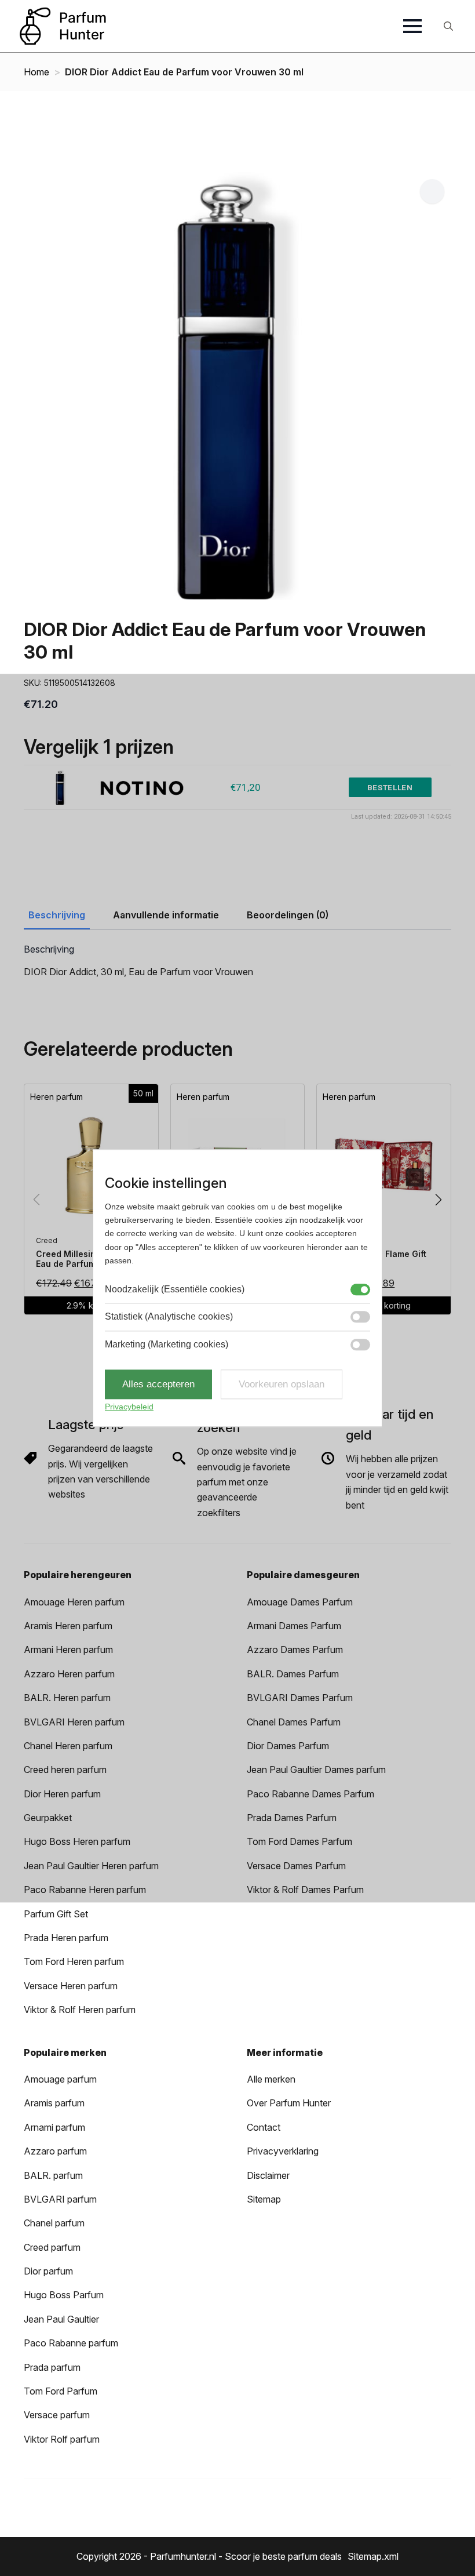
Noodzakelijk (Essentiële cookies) (175, 1289)
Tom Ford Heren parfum (74, 1961)
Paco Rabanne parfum (71, 2343)
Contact (264, 2127)
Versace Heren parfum (71, 1986)
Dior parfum (48, 2271)
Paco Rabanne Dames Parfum (310, 1794)
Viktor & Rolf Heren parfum (80, 2010)
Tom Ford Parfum (61, 2391)
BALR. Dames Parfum (293, 1674)
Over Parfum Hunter (289, 2103)
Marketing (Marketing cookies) (167, 1344)
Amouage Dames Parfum (300, 1602)
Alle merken (271, 2079)
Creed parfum (52, 2247)
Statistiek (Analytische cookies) (169, 1316)
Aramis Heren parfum (68, 1626)
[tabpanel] (237, 962)
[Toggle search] (448, 26)
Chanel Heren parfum (68, 1746)
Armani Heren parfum (68, 1649)
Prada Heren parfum (66, 1938)
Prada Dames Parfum (292, 1818)
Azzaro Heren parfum (69, 1674)
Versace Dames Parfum (296, 1866)
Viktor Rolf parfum (62, 2439)
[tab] (57, 915)
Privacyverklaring (283, 2151)
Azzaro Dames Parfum (295, 1649)
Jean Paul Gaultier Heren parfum (91, 1866)
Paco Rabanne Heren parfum (85, 1890)
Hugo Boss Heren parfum (77, 1841)
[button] (432, 191)
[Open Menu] (412, 26)
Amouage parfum (60, 2079)
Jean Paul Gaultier (61, 2319)
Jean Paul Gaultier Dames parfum (316, 1770)
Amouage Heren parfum (74, 1602)
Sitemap (264, 2199)
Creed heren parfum (65, 1770)
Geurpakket (48, 1818)
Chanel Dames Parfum (294, 1722)
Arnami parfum (54, 2127)
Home (36, 72)
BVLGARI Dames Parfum (300, 1698)
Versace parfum (57, 2415)
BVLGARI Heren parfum (74, 1722)
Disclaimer (268, 2175)
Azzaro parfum (55, 2151)
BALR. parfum (53, 2175)
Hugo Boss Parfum (64, 2295)
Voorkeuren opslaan (282, 1384)
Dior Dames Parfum (288, 1746)
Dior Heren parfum (62, 1794)
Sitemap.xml (373, 2556)
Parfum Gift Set (56, 1914)
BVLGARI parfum (60, 2199)
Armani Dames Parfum (294, 1626)
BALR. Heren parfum (67, 1698)
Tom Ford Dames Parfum (299, 1841)
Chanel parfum (54, 2223)
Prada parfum (52, 2367)
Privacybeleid (129, 1407)
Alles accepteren (158, 1384)
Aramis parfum (54, 2103)
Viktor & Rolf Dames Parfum (305, 1890)
